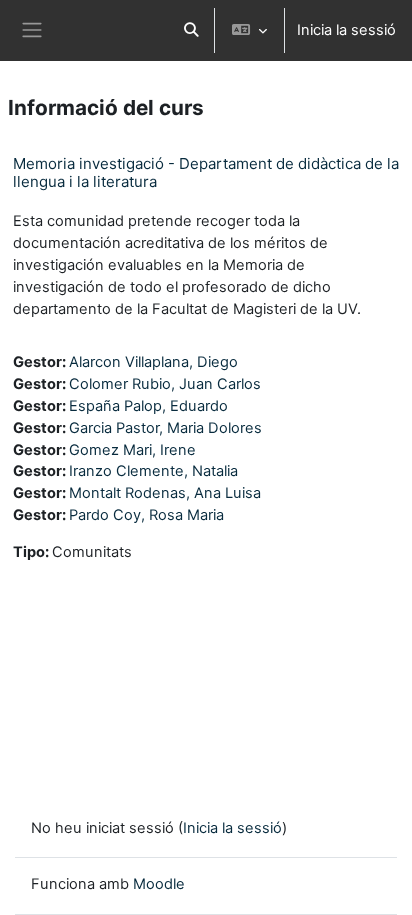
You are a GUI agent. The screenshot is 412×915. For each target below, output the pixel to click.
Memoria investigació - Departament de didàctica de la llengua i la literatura (206, 172)
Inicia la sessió (346, 30)
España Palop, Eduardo (148, 406)
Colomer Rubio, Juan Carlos (165, 384)
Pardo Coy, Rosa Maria (146, 515)
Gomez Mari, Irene (132, 450)
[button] (191, 30)
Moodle (159, 884)
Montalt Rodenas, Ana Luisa (165, 493)
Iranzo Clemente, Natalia (153, 471)
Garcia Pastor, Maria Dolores (165, 428)
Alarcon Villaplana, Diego (153, 362)
